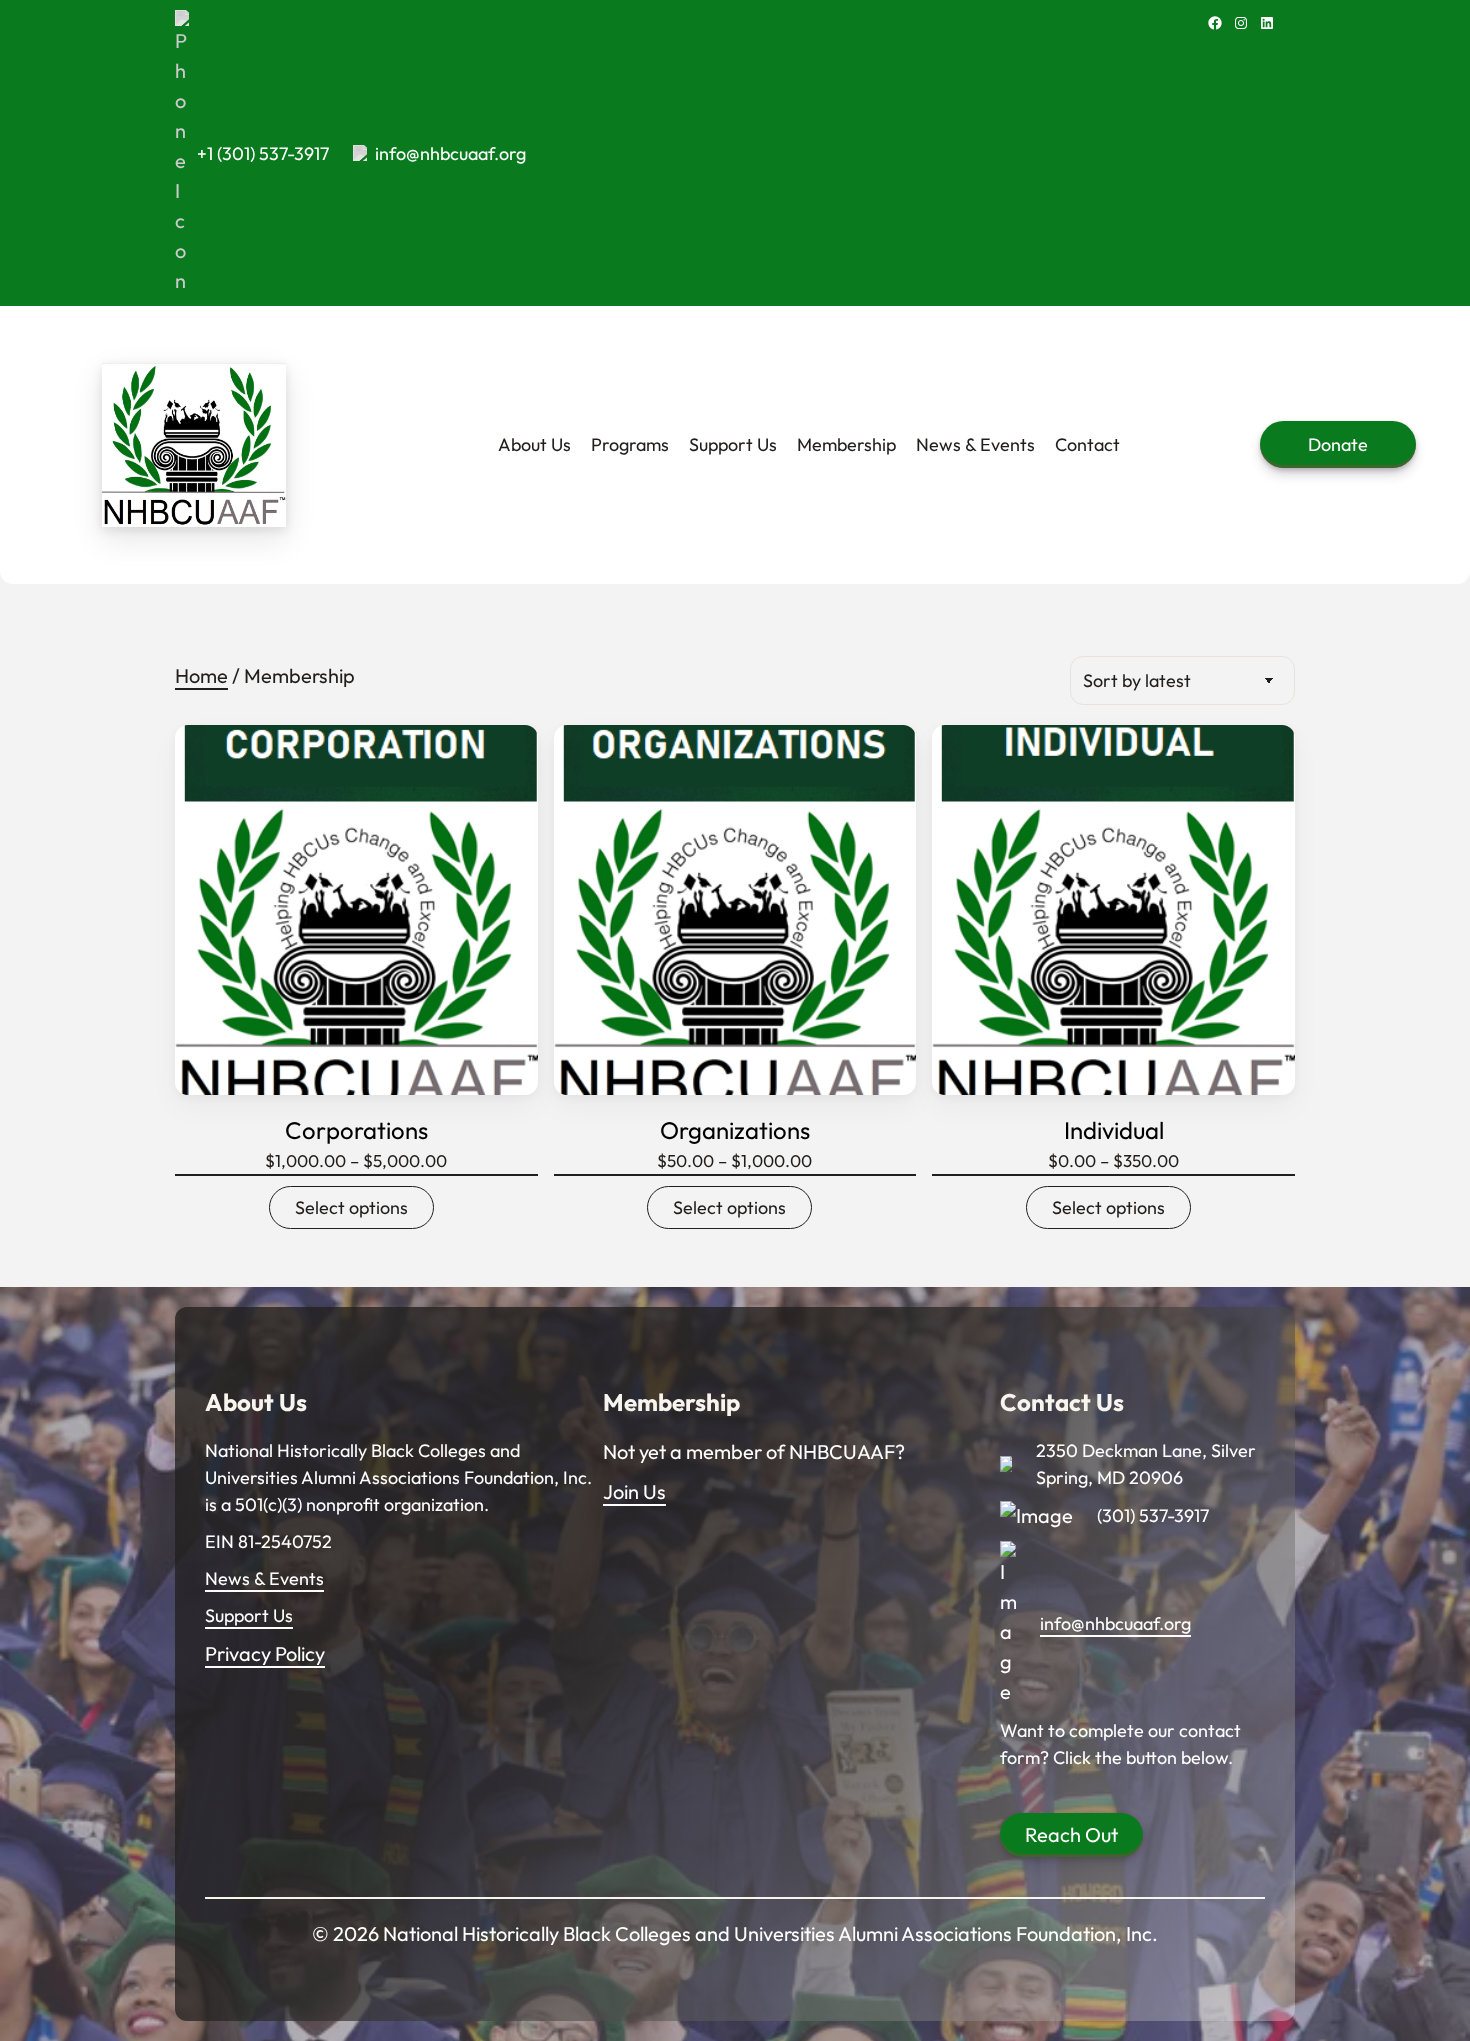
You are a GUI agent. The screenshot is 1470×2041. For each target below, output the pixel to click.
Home (201, 675)
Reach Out (1071, 1834)
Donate (1338, 444)
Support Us (249, 1615)
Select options (351, 1207)
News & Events (264, 1578)
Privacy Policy (265, 1653)
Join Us (634, 1491)
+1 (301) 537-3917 (263, 153)
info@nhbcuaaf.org (450, 153)
